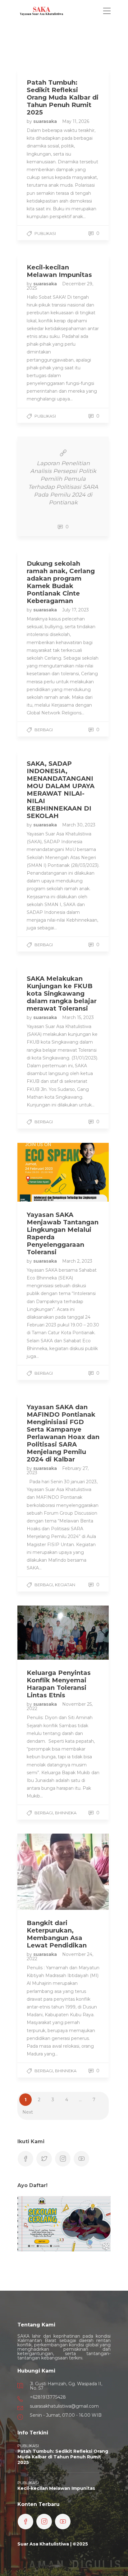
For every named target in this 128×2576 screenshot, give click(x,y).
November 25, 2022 (60, 1706)
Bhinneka (66, 1813)
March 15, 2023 (78, 1017)
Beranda (39, 33)
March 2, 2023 (77, 1261)
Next (28, 2112)
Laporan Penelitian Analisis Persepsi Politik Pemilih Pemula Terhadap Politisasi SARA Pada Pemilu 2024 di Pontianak (63, 483)
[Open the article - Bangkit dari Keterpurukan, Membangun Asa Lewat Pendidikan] (40, 1872)
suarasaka (46, 121)
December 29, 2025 (60, 286)
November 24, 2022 (60, 1957)
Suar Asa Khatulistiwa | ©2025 (53, 2544)
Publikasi (45, 233)
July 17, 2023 (75, 610)
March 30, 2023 (79, 825)
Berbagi (44, 730)
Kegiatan (65, 1585)
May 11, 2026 (76, 121)
